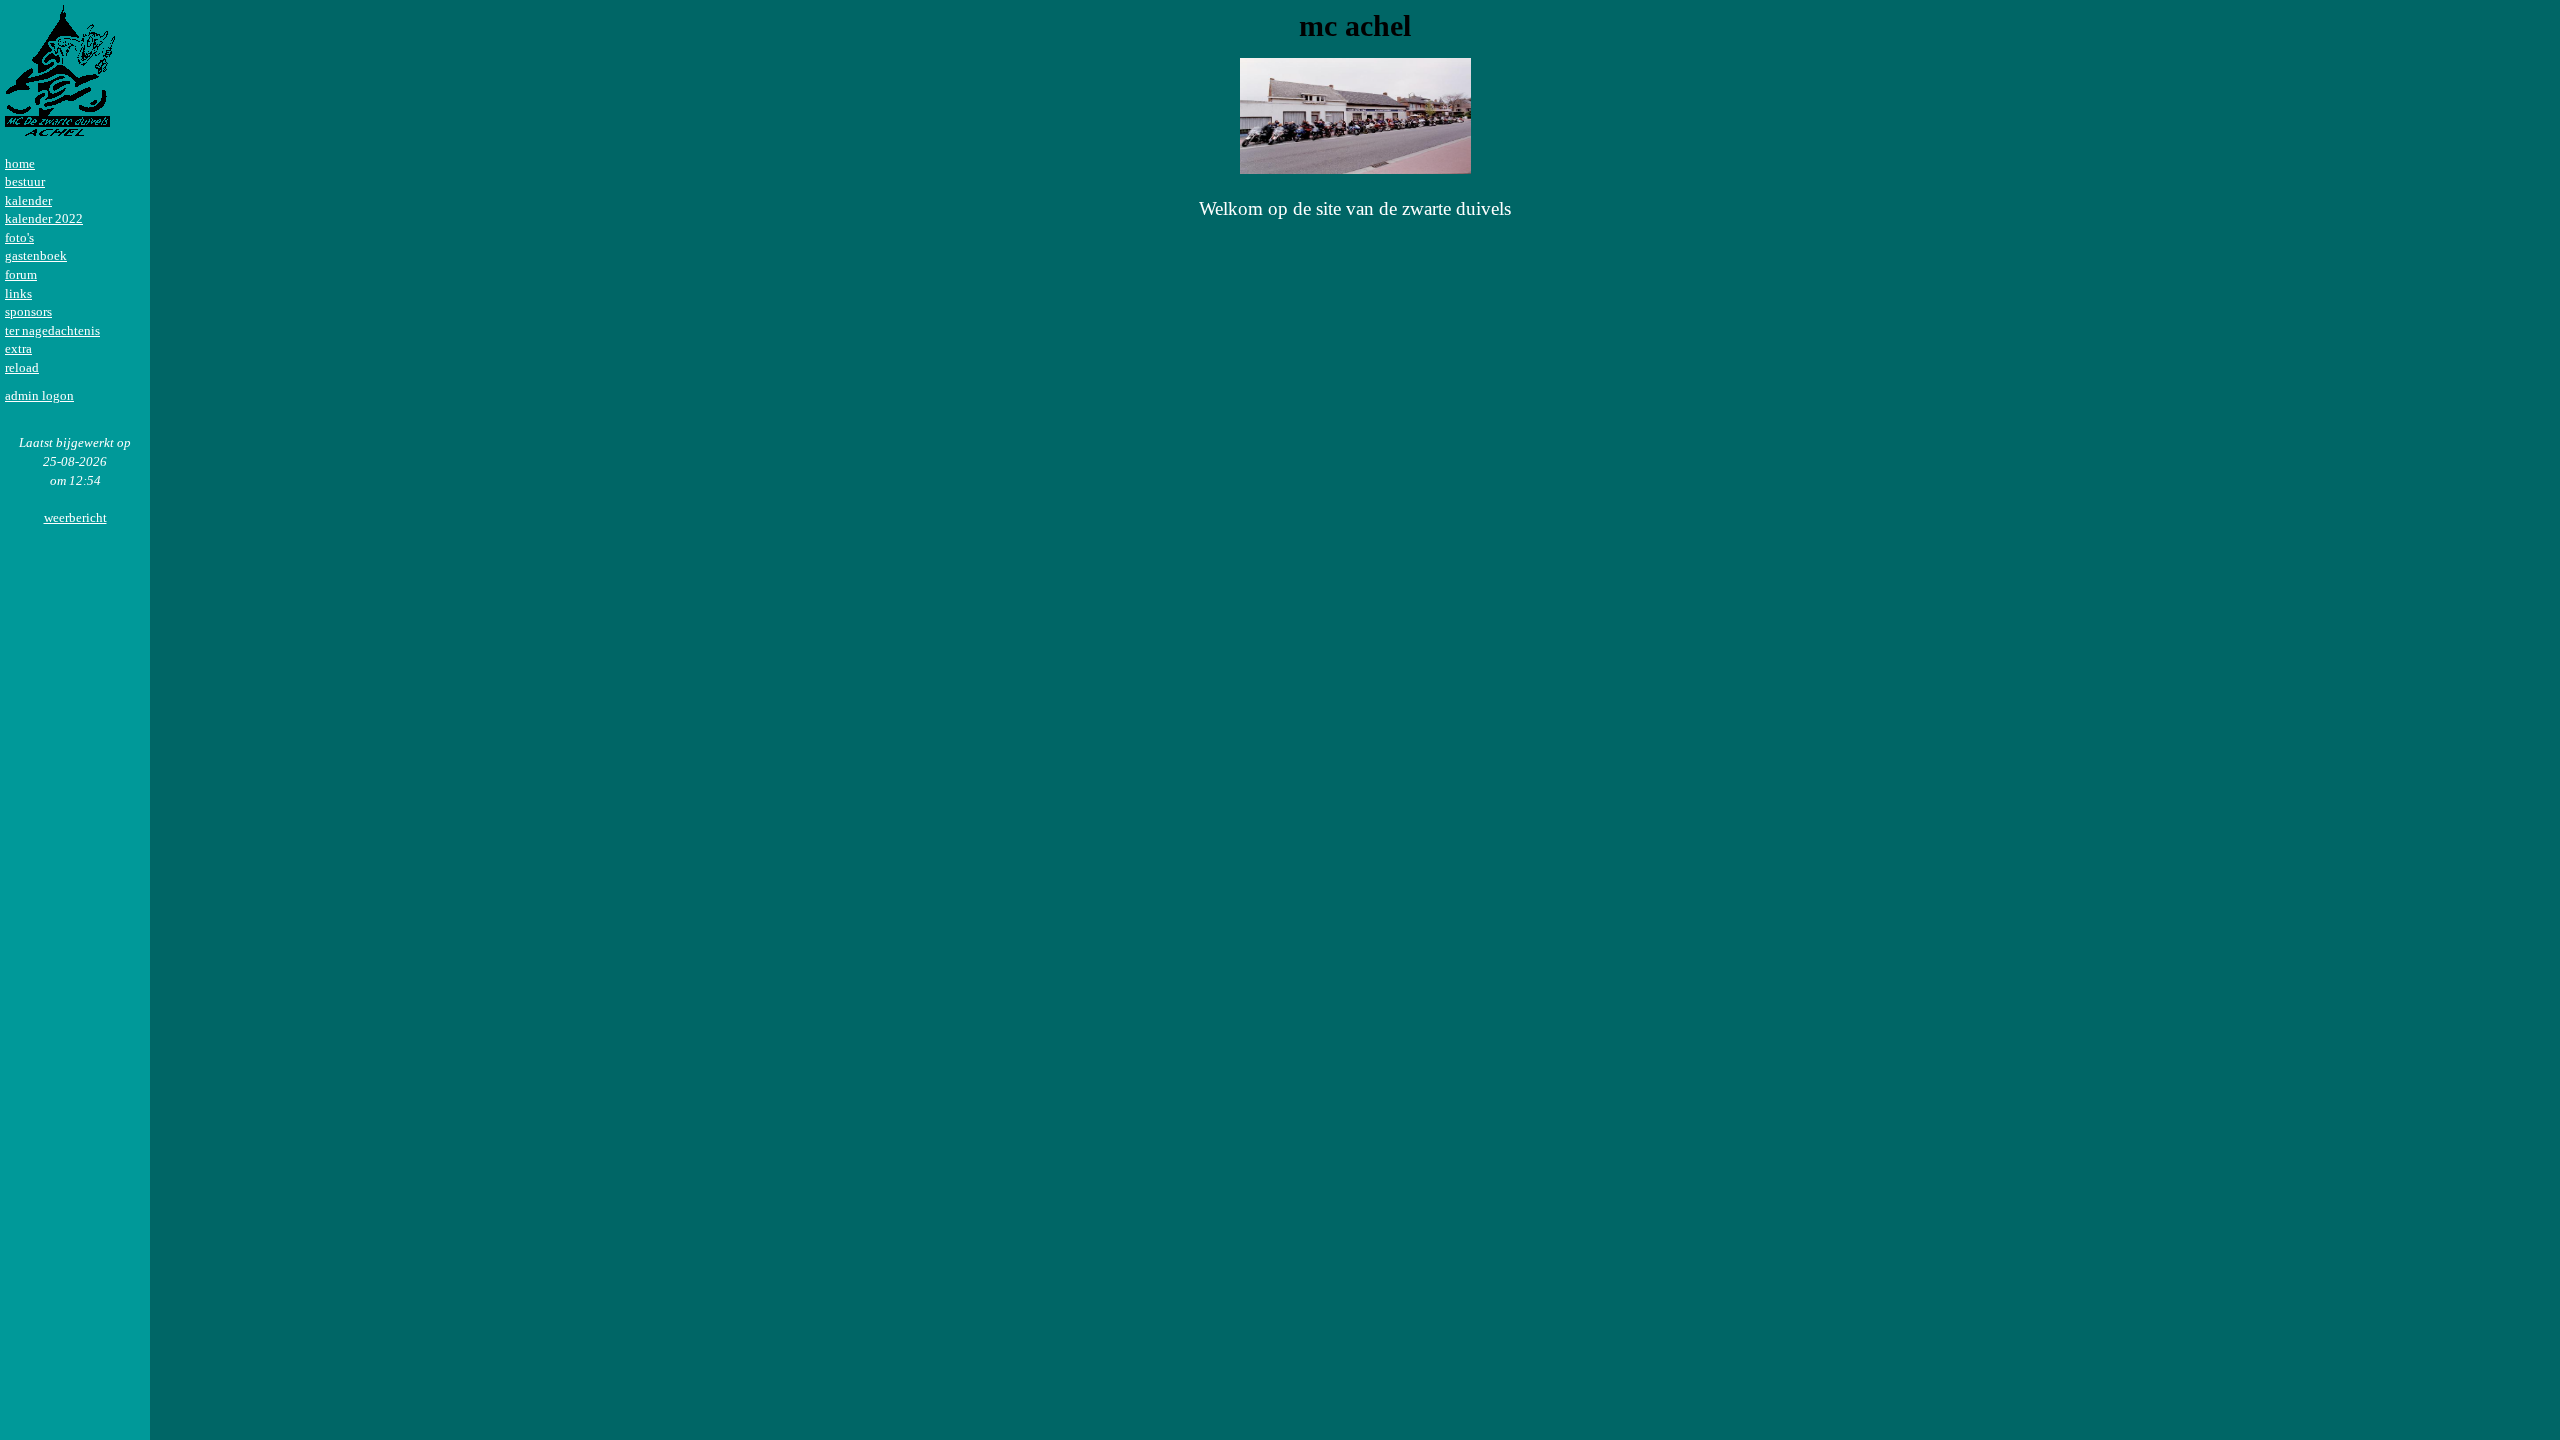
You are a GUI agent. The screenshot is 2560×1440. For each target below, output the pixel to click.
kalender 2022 (44, 218)
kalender (28, 200)
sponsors (28, 311)
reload (22, 367)
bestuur (25, 181)
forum (21, 274)
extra (18, 348)
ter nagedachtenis (52, 330)
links (18, 293)
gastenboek (36, 255)
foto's (19, 237)
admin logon (39, 395)
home (20, 163)
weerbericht (75, 517)
